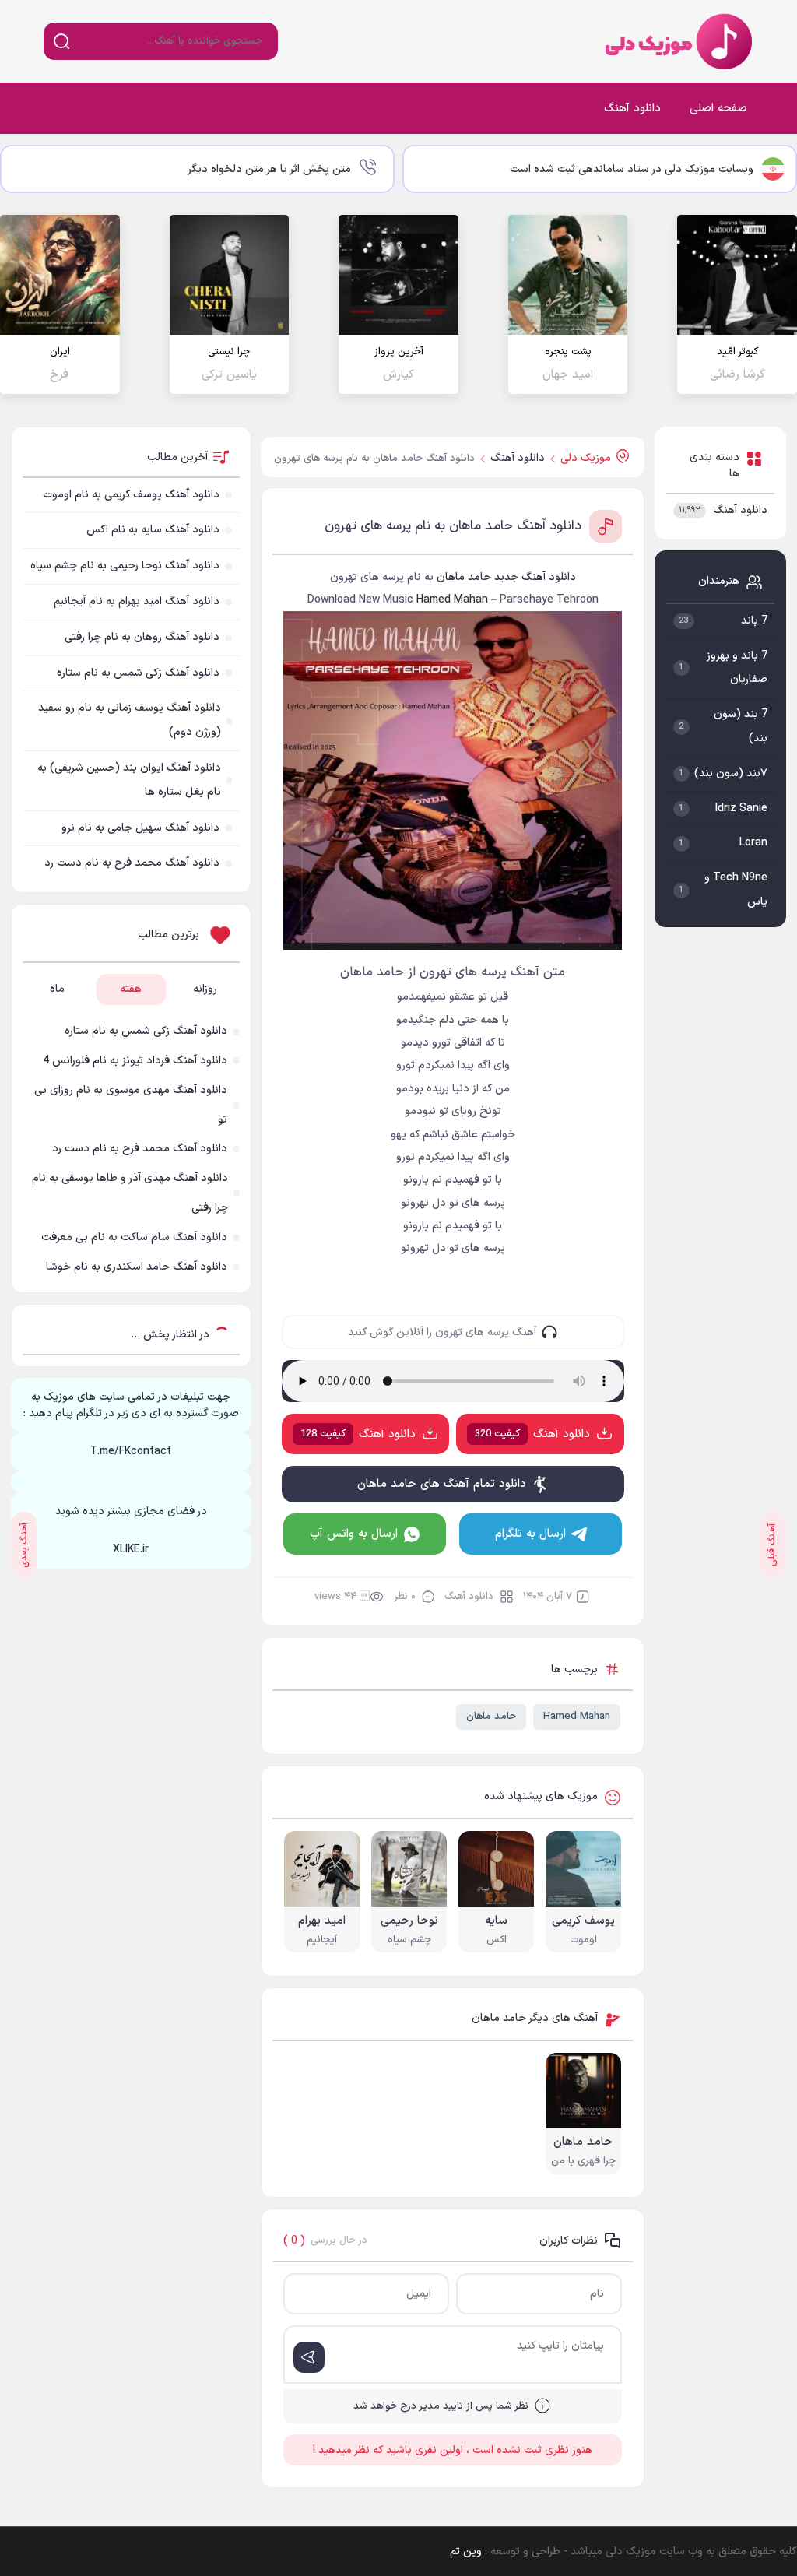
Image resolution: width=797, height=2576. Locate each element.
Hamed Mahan (577, 1717)
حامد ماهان (491, 1717)
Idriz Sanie (741, 808)
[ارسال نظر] (309, 2357)
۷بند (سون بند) (731, 773)
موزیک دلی (676, 41)
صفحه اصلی (718, 109)
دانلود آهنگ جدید (535, 577)
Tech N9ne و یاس (736, 890)
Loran (753, 843)
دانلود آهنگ (632, 109)
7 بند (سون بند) (741, 726)
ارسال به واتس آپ (354, 1534)
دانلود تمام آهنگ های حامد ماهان (442, 1484)
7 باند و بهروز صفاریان (737, 668)
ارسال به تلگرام (530, 1534)
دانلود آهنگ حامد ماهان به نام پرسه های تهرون (453, 526)
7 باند (754, 621)
